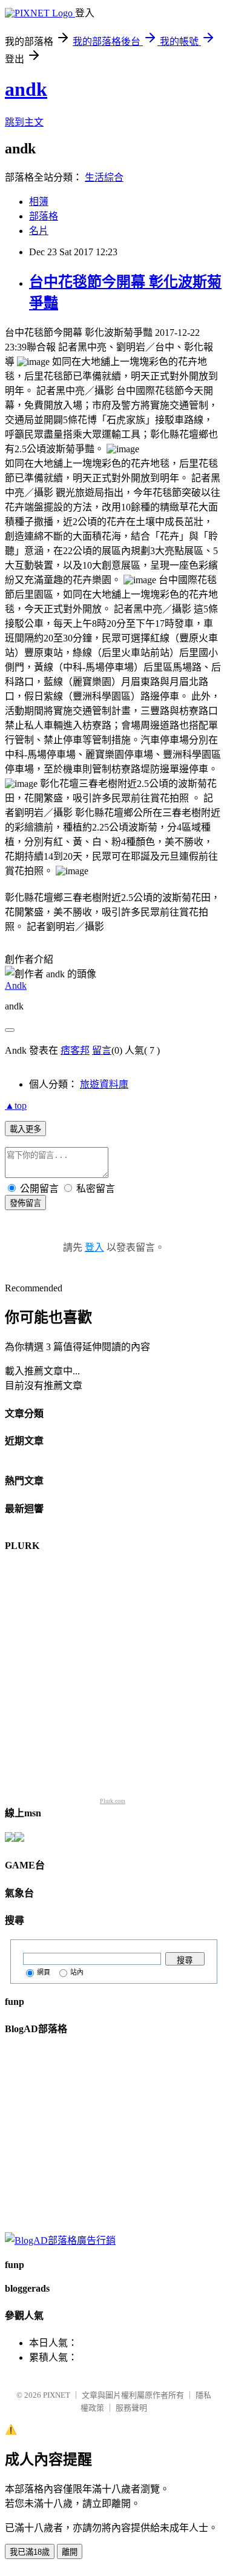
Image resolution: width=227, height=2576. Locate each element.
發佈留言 (25, 1203)
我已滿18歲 (30, 2552)
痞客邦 (75, 1050)
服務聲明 (131, 2408)
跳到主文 (24, 122)
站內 (77, 1972)
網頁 (44, 1972)
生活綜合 (104, 177)
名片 (39, 231)
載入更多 (25, 1129)
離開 (70, 2552)
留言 (102, 1050)
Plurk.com (113, 1801)
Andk (16, 985)
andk (26, 89)
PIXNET (57, 2395)
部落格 (44, 216)
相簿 (39, 202)
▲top (16, 1106)
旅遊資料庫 (104, 1084)
